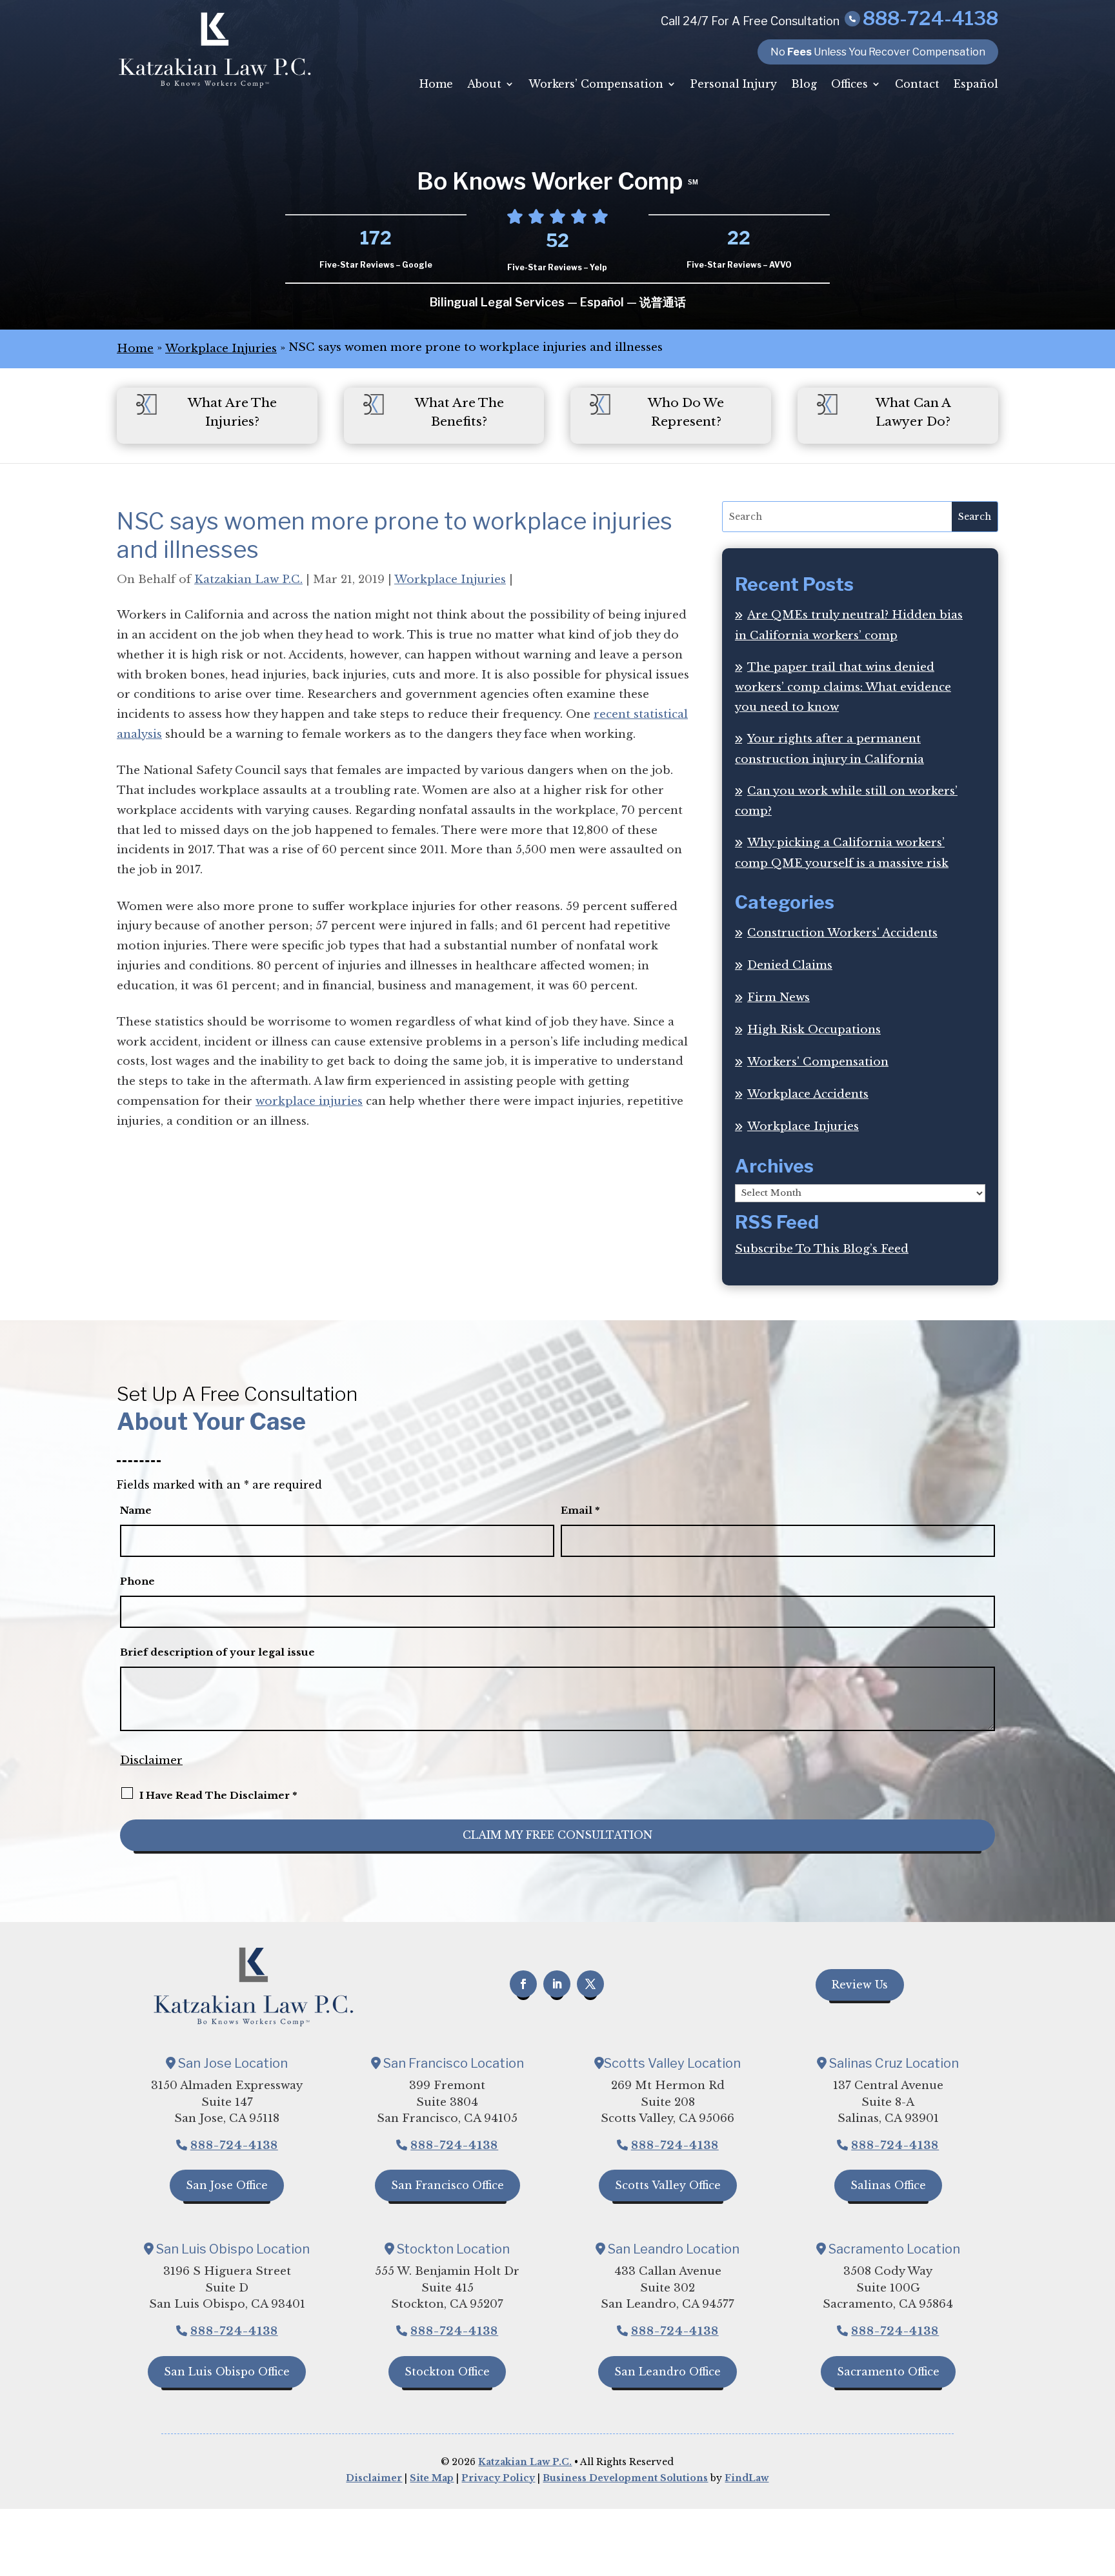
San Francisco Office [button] (447, 2185)
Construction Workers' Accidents (842, 933)
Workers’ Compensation (596, 84)
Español (976, 84)
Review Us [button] (860, 1985)
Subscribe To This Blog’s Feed (822, 1249)
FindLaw (747, 2478)
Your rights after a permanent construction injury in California (829, 749)
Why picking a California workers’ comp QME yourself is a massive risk (842, 853)
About (484, 84)
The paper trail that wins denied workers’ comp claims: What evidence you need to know (843, 687)
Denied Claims (790, 965)
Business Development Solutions (625, 2478)
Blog (804, 84)
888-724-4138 (930, 18)
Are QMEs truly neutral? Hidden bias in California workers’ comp (849, 625)
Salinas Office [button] (888, 2185)
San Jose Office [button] (227, 2185)
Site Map (432, 2478)
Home (436, 84)
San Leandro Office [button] (668, 2372)
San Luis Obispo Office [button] (227, 2372)
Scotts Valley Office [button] (668, 2185)
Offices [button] (849, 84)
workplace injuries (309, 1101)
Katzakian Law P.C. (248, 580)
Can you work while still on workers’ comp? (846, 801)
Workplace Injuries (450, 580)
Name (136, 1510)
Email (580, 1510)
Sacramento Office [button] (888, 2372)
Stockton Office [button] (447, 2372)
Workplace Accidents (808, 1094)
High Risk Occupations (814, 1030)
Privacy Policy (498, 2478)
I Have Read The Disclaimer (218, 1795)
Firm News (778, 997)
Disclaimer (151, 1760)
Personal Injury (734, 84)
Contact (917, 84)
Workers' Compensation (818, 1062)
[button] (1102, 2482)
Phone (137, 1581)
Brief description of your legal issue (217, 1652)
